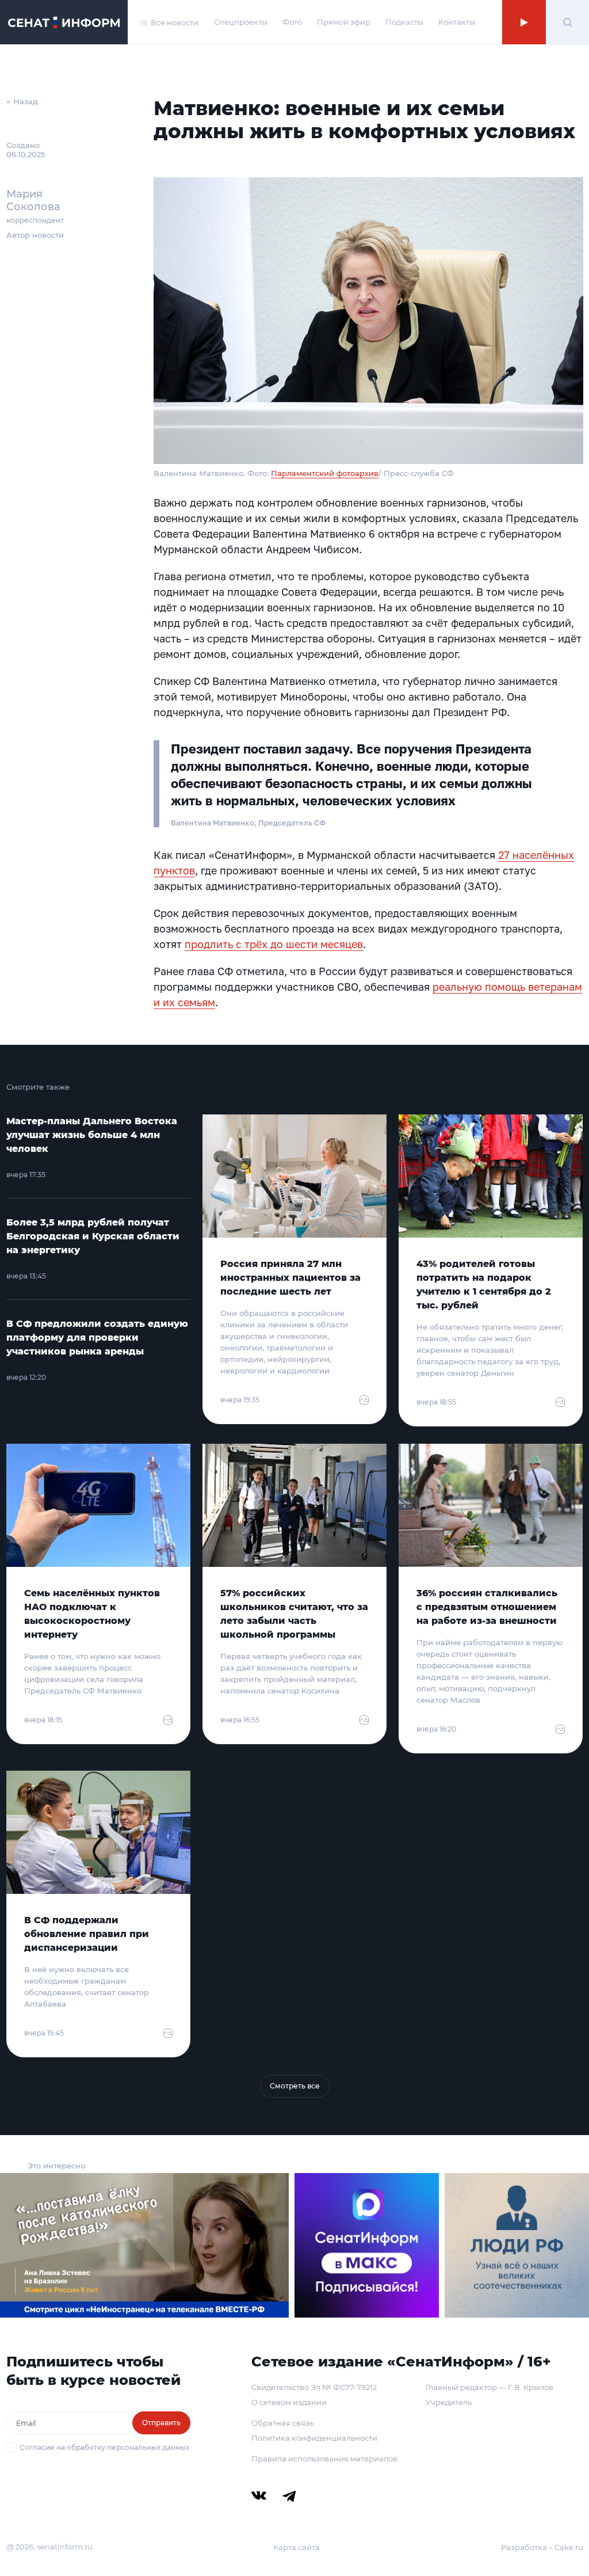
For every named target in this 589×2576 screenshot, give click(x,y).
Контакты (457, 22)
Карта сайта (297, 2547)
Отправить (161, 2423)
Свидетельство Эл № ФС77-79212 (314, 2387)
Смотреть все (295, 2086)
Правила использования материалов (324, 2459)
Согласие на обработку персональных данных (104, 2447)
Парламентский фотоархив (325, 473)
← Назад (22, 101)
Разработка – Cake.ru (542, 2547)
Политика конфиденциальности (314, 2438)
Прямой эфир (344, 22)
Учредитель (449, 2402)
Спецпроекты (241, 22)
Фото (292, 22)
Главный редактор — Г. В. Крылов (489, 2387)
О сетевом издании (289, 2402)
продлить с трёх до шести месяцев (274, 944)
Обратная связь (282, 2423)
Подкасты (404, 22)
